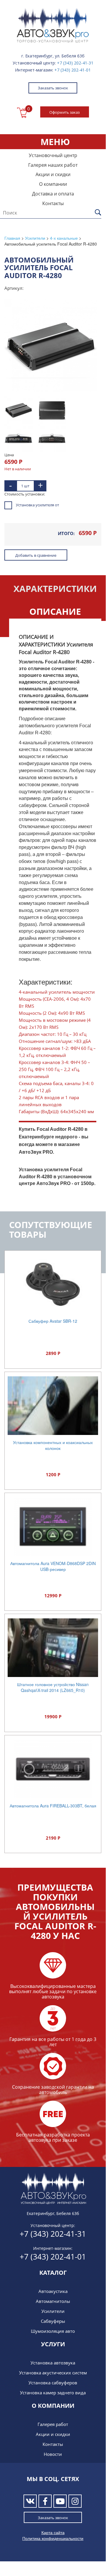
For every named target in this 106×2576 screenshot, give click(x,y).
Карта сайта (53, 2532)
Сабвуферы (53, 2321)
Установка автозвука (53, 2363)
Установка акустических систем (53, 2373)
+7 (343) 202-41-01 (73, 70)
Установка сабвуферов (53, 2383)
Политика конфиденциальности (53, 2538)
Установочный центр (53, 155)
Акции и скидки (53, 174)
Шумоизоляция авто (53, 2331)
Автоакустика (53, 2291)
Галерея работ (53, 2424)
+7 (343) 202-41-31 (75, 63)
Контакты (53, 203)
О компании (53, 184)
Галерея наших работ (53, 165)
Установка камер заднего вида (53, 2393)
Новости (53, 2454)
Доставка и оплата (53, 194)
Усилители (53, 2311)
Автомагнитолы (53, 2301)
